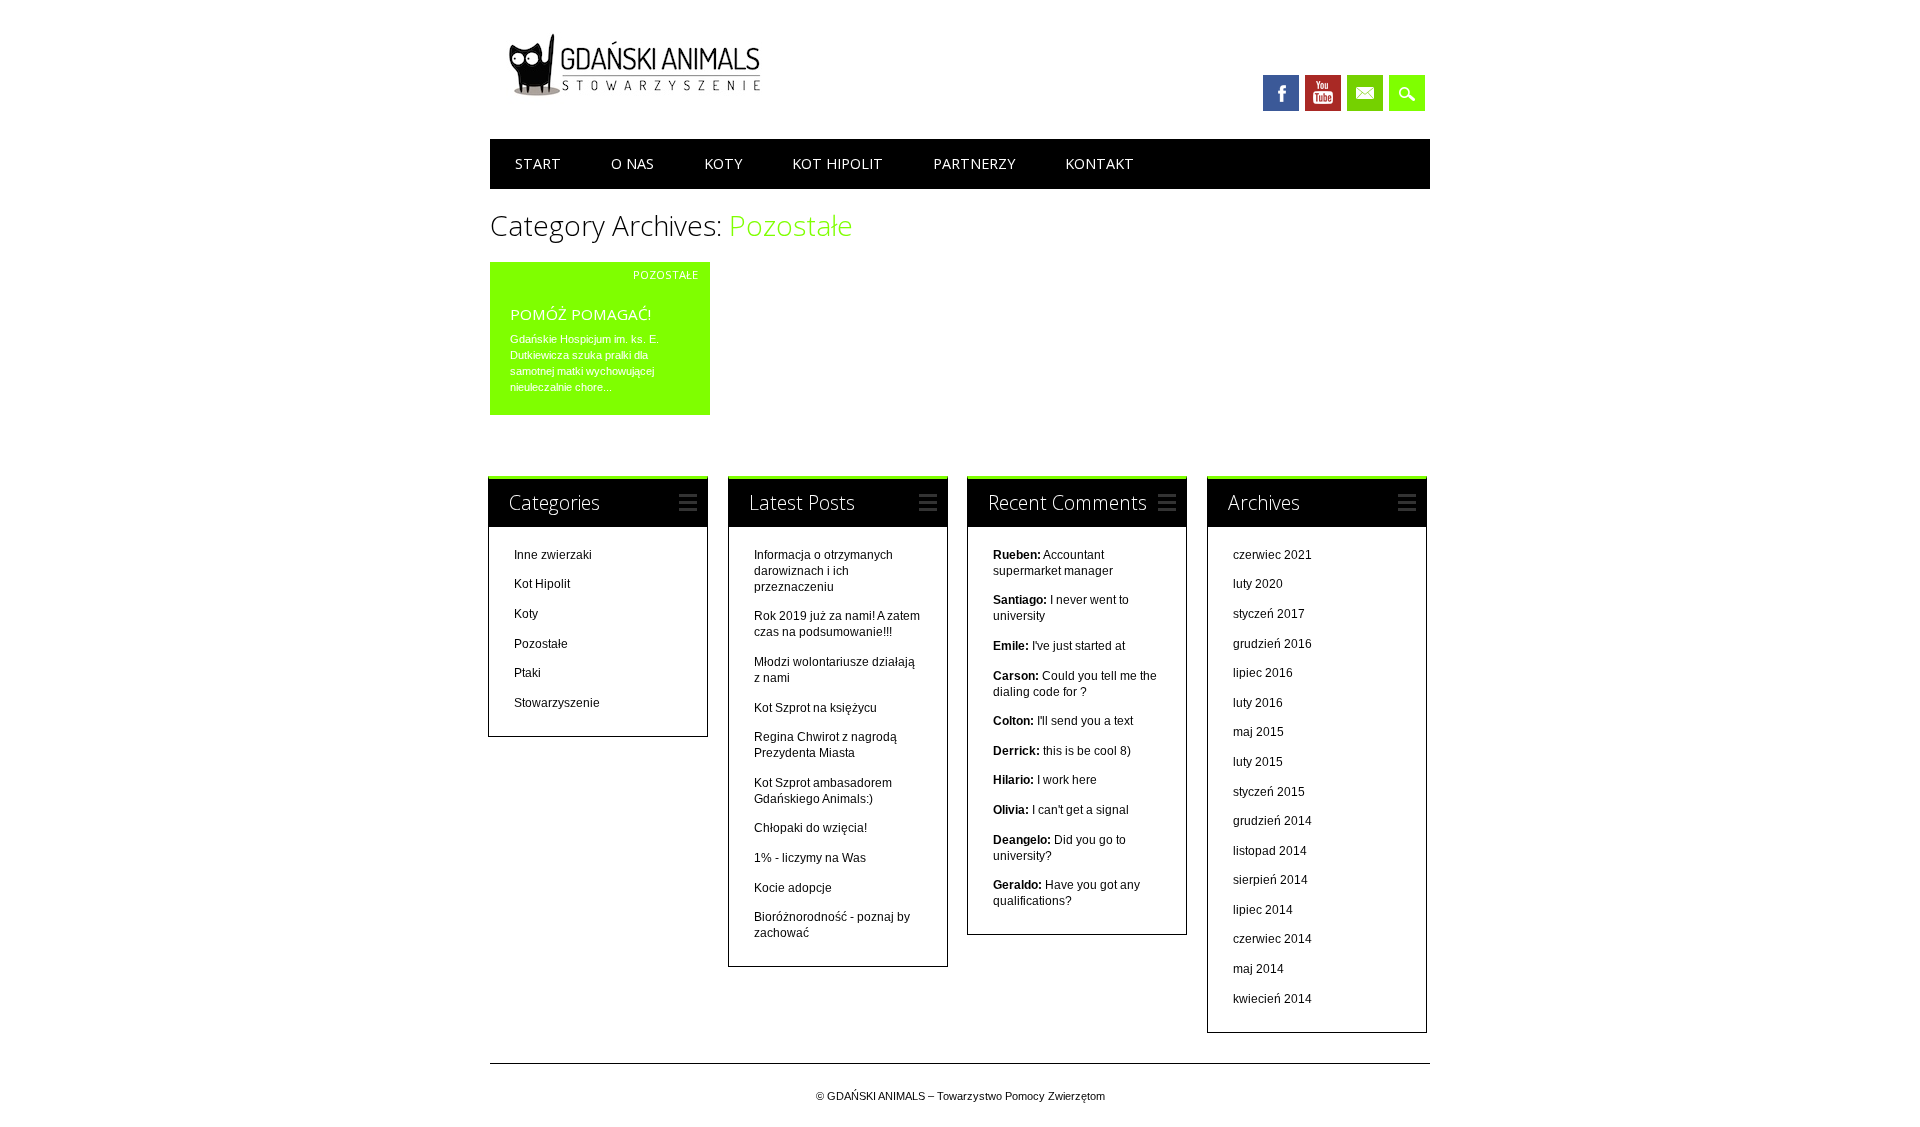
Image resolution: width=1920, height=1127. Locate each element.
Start (538, 163)
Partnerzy (974, 163)
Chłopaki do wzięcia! (810, 828)
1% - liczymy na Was (810, 858)
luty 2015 (1258, 762)
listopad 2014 (1270, 851)
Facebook (1281, 93)
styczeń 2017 (1269, 614)
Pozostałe (665, 274)
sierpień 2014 (1270, 880)
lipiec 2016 (1263, 673)
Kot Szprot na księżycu (815, 708)
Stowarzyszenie (557, 703)
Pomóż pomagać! (580, 314)
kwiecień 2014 (1272, 999)
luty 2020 (1258, 584)
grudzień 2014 (1272, 821)
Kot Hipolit (837, 163)
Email (1365, 93)
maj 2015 (1258, 732)
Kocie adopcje (793, 888)
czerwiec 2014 (1272, 939)
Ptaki (527, 673)
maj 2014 (1258, 969)
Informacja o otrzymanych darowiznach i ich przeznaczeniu (823, 571)
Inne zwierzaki (553, 555)
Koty (723, 163)
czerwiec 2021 (1272, 555)
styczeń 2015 (1269, 792)
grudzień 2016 (1272, 644)
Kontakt (1099, 163)
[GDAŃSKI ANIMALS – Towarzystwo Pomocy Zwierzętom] (640, 102)
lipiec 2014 (1263, 910)
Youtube (1323, 93)
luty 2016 (1258, 703)
